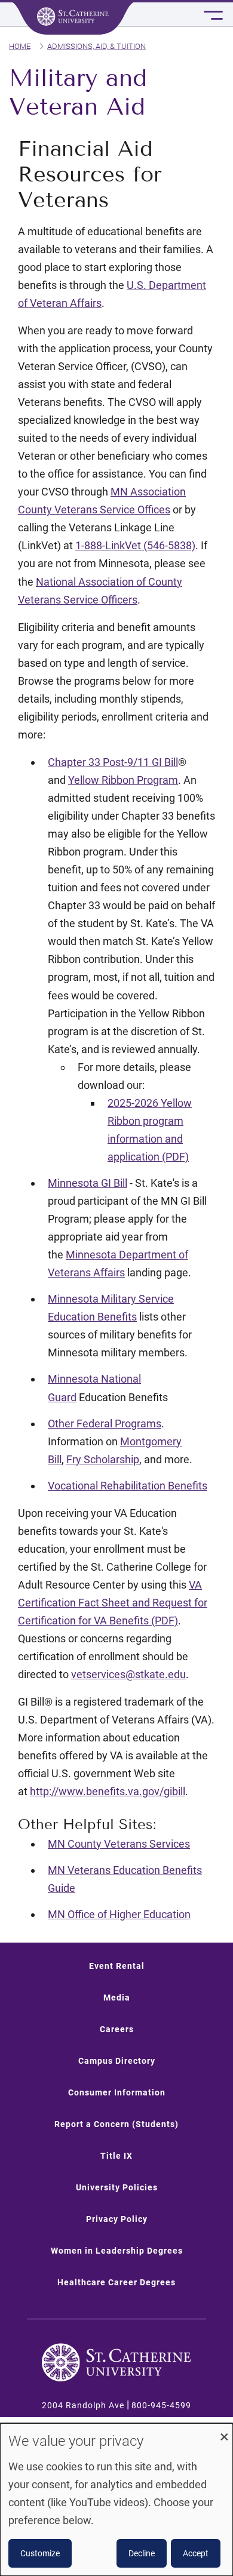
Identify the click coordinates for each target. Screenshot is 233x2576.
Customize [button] (40, 2553)
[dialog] (116, 2500)
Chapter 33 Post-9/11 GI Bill (113, 762)
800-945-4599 (161, 2405)
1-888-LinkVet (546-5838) (135, 545)
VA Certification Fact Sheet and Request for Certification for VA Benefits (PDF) (113, 1603)
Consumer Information (117, 2092)
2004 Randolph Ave (83, 2405)
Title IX (116, 2156)
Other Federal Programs (105, 1424)
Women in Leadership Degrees (117, 2251)
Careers (117, 2029)
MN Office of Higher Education (119, 1914)
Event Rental (117, 1966)
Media (117, 1998)
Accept (196, 2553)
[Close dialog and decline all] (224, 2431)
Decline (142, 2553)
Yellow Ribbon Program (123, 780)
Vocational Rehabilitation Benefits (128, 1486)
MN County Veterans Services (119, 1844)
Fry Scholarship (103, 1459)
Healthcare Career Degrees (116, 2282)
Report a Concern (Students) (116, 2124)
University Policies (117, 2187)
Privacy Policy (117, 2219)
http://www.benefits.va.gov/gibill (108, 1791)
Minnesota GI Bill (88, 1183)
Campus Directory (117, 2061)
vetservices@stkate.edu (128, 1674)
